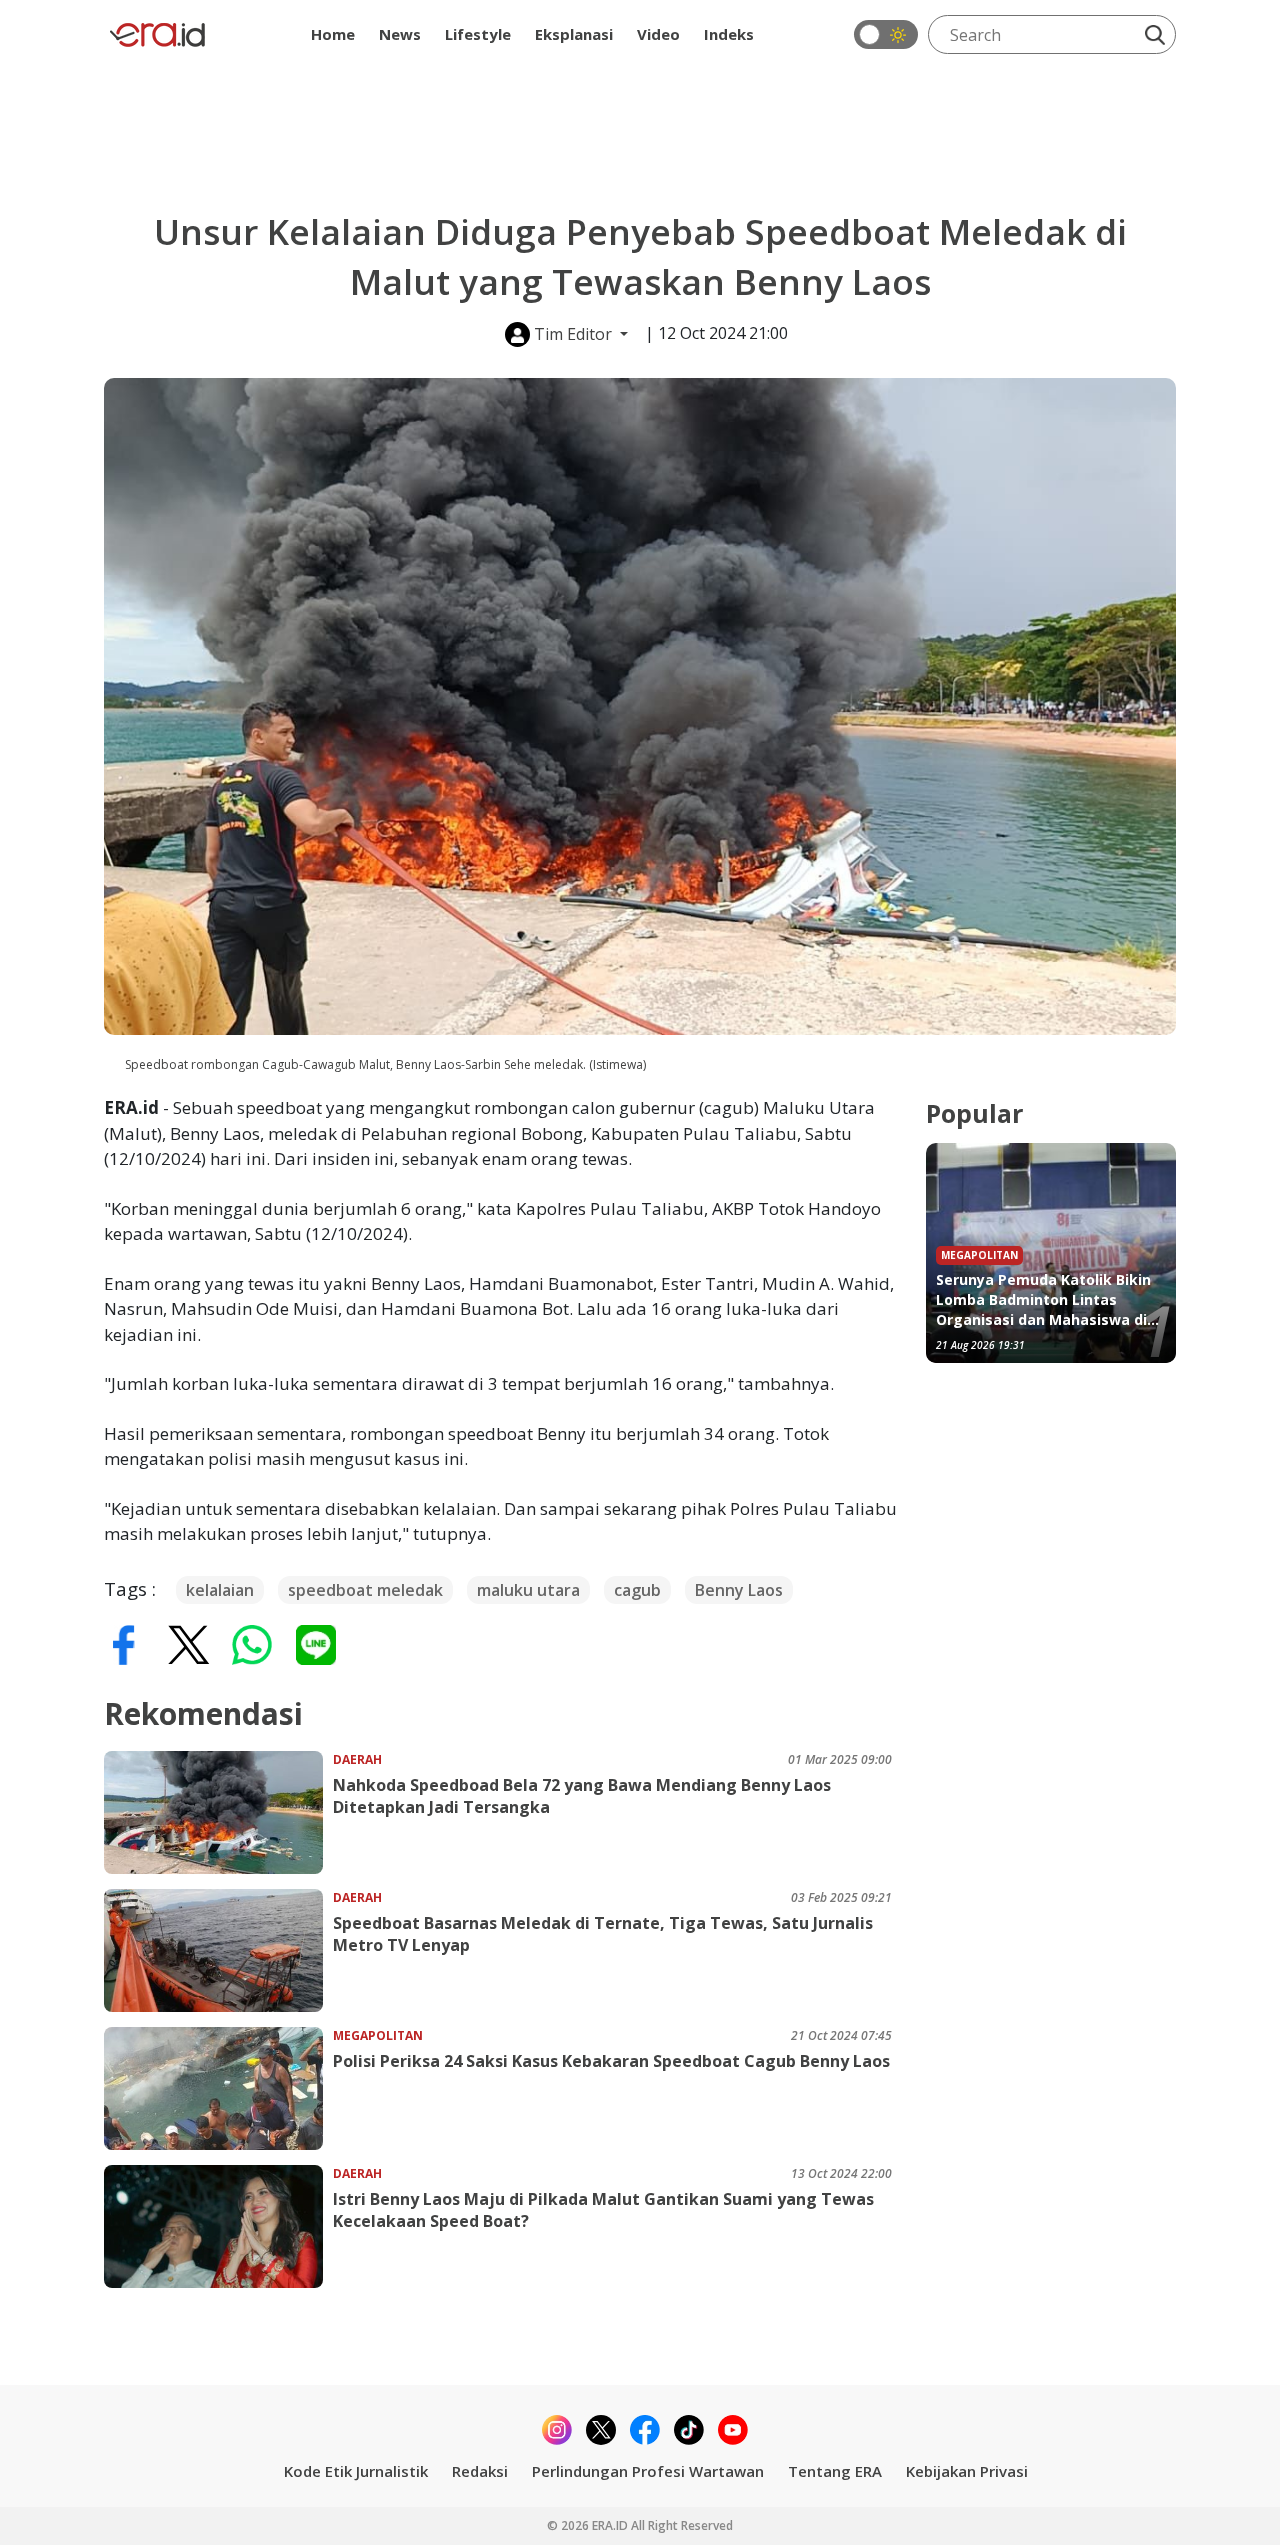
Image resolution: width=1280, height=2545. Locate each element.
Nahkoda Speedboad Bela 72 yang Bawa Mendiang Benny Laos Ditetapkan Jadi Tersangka (582, 1796)
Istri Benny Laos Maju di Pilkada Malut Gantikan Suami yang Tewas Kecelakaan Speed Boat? (603, 2210)
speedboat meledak (365, 1590)
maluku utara (528, 1590)
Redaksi (480, 2471)
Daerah (357, 1759)
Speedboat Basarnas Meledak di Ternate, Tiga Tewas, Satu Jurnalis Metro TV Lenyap (603, 1934)
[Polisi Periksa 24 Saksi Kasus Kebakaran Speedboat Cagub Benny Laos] (218, 2088)
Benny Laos (739, 1590)
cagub (637, 1590)
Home (333, 34)
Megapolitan (378, 2035)
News (400, 34)
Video (658, 34)
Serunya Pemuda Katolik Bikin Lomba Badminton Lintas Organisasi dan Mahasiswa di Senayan (1043, 1300)
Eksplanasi (574, 34)
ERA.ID (611, 2525)
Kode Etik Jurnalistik (356, 2471)
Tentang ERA (835, 2471)
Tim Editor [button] (573, 334)
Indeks (729, 34)
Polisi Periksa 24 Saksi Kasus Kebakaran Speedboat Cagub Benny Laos (611, 2061)
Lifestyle (478, 34)
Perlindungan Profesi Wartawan (648, 2471)
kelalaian (220, 1590)
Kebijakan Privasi (967, 2471)
